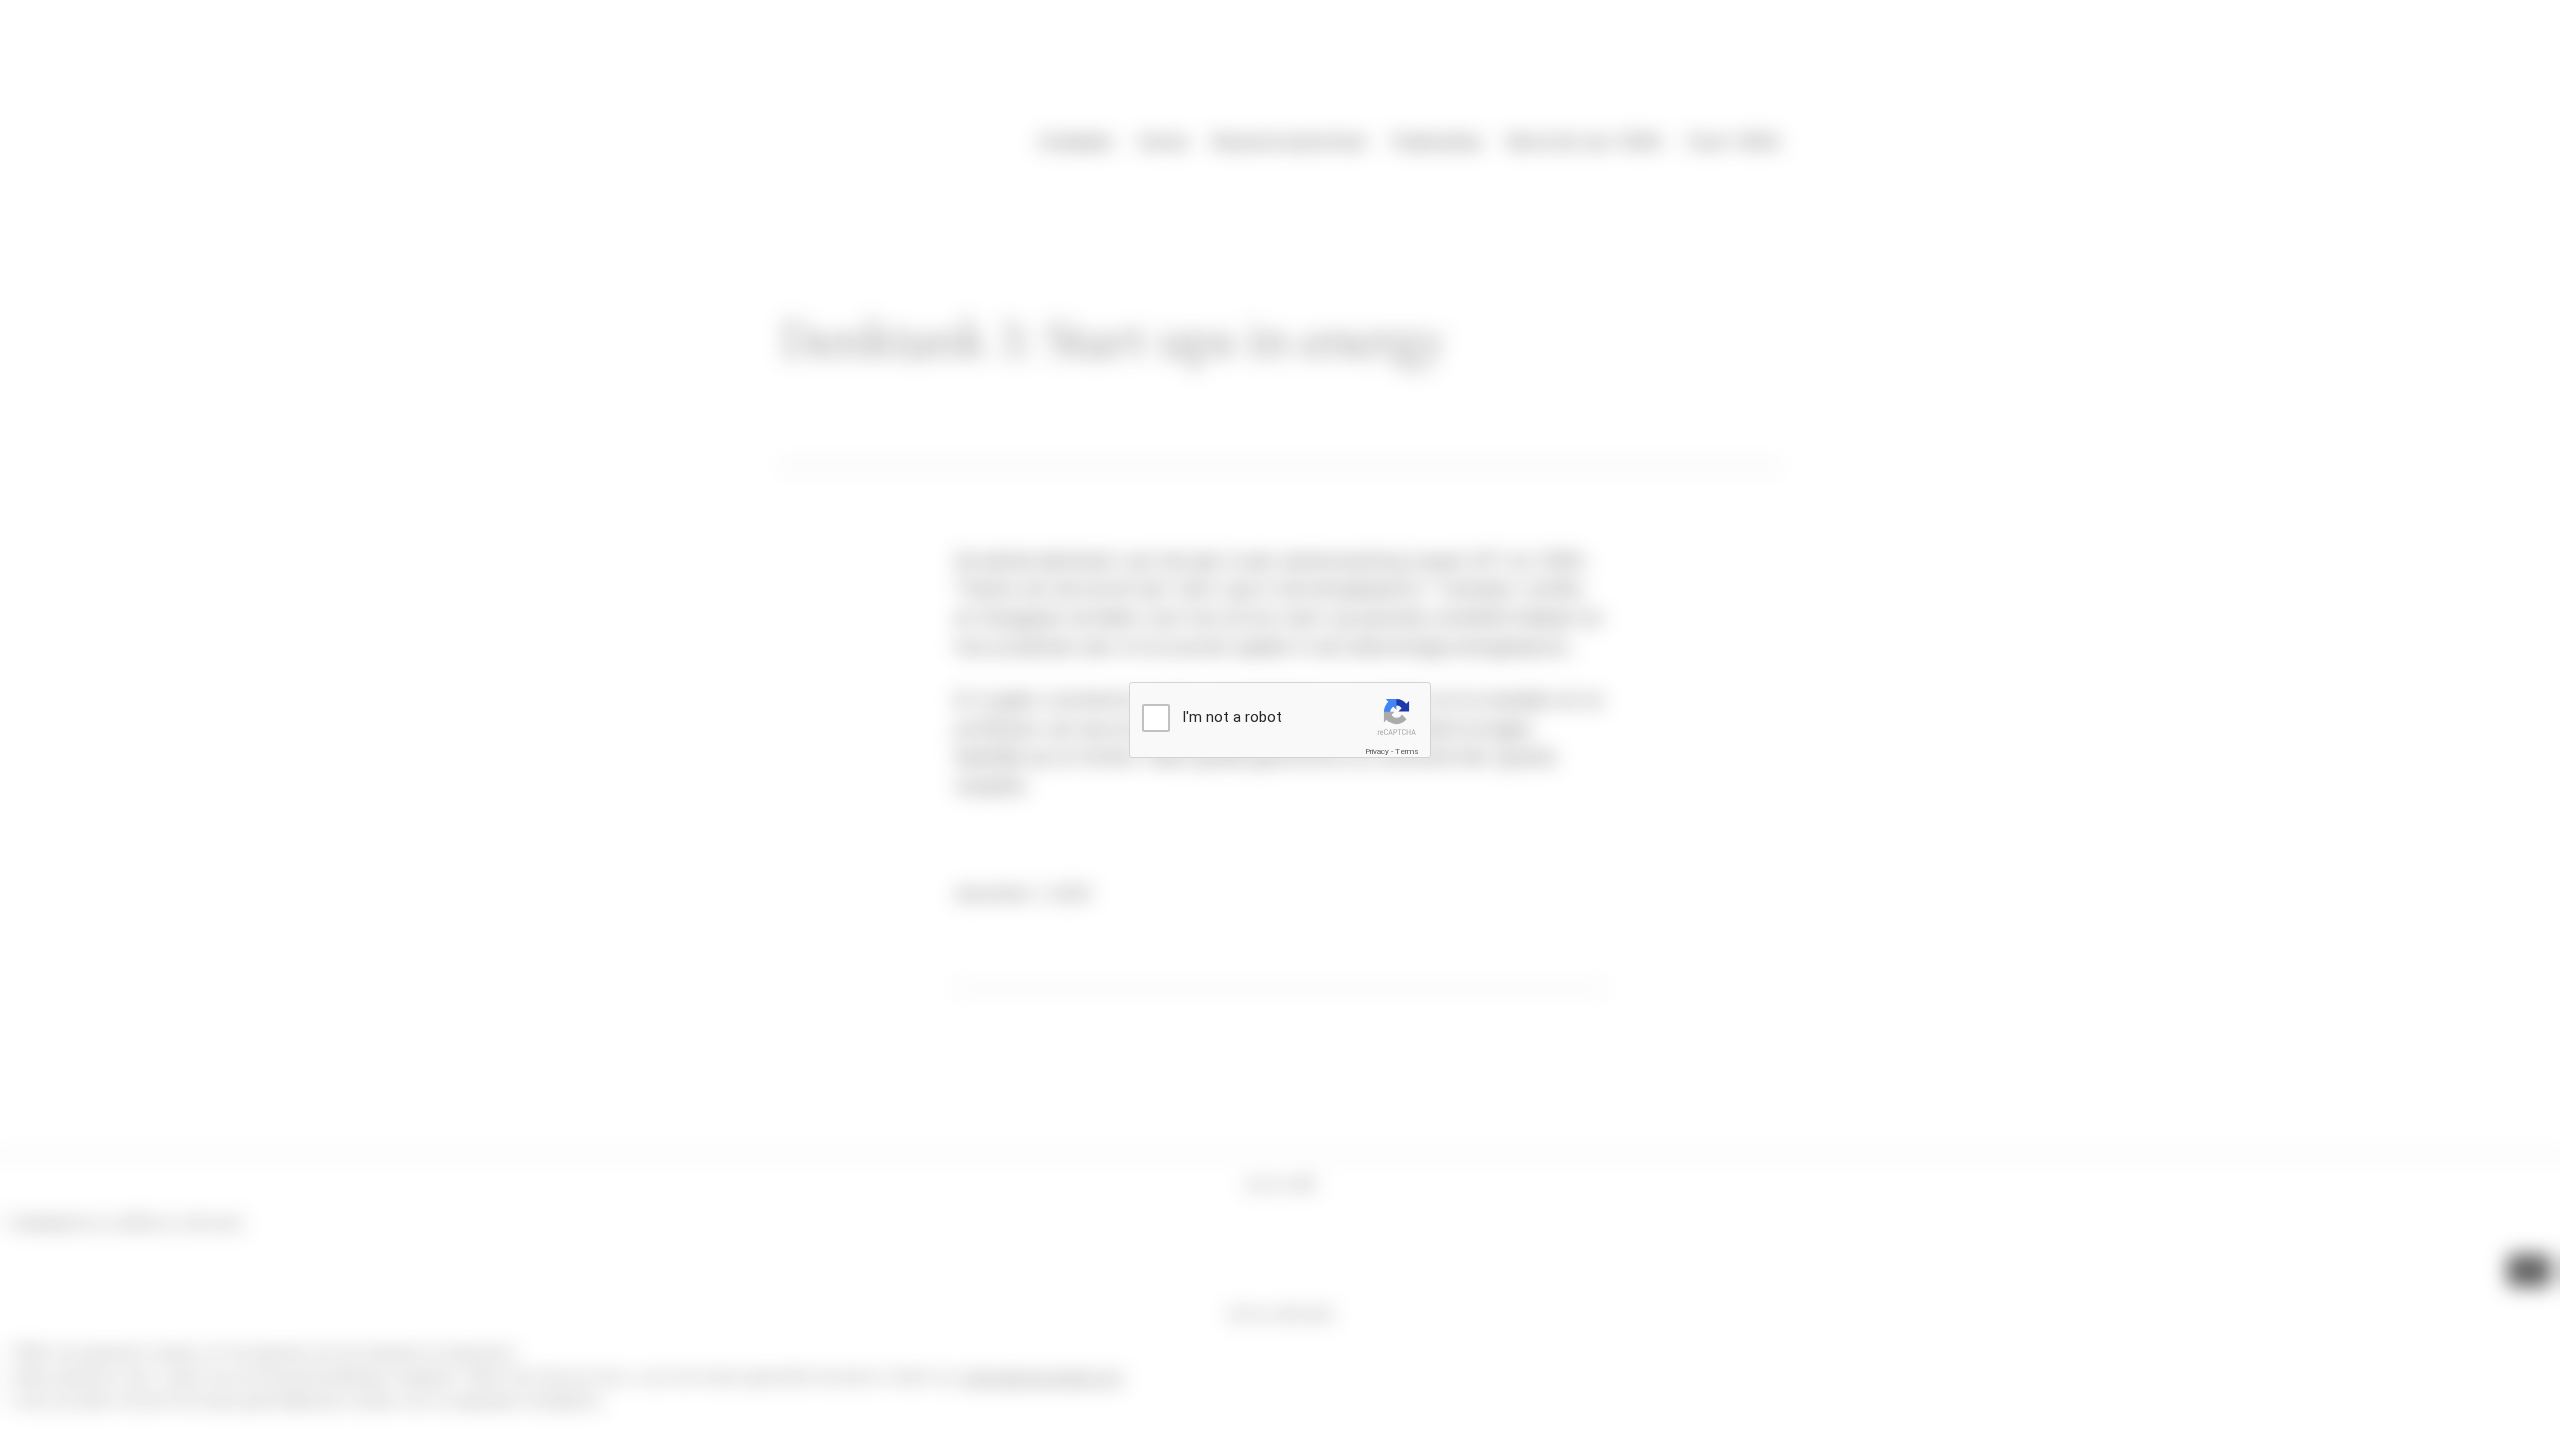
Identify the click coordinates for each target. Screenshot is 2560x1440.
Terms (1407, 751)
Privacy (1377, 751)
